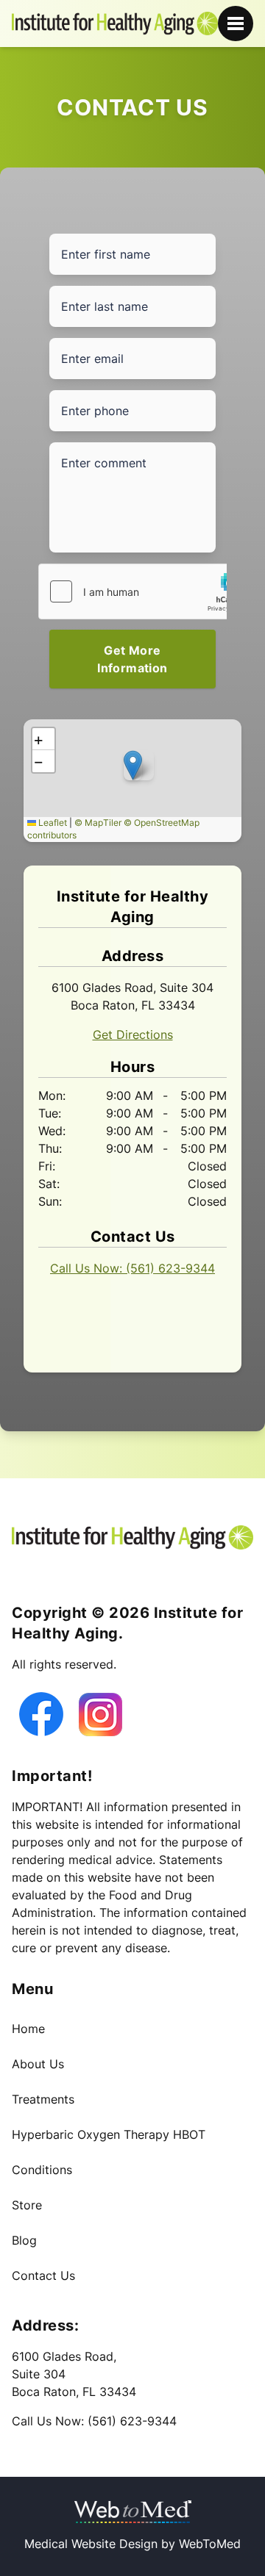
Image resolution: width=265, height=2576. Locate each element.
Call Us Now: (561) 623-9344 (132, 1268)
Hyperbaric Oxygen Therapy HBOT (109, 2134)
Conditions (42, 2170)
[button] (133, 765)
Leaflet (52, 823)
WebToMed (210, 2544)
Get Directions (133, 1035)
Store (27, 2205)
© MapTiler (98, 823)
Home (28, 2029)
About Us (38, 2064)
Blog (24, 2240)
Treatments (43, 2099)
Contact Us (43, 2275)
